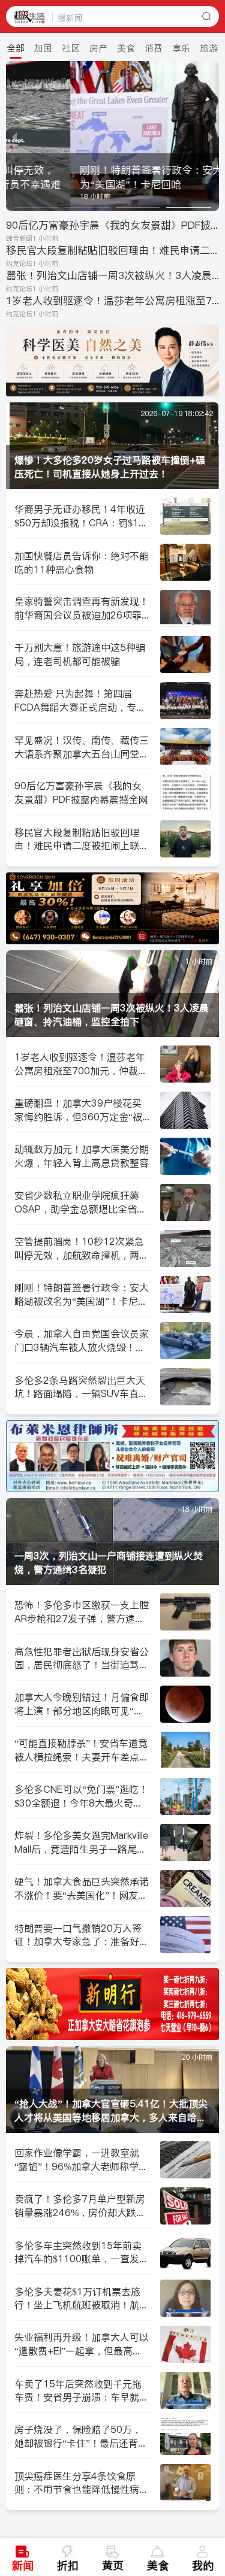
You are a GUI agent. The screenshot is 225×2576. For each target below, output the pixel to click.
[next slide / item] (211, 136)
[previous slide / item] (14, 136)
